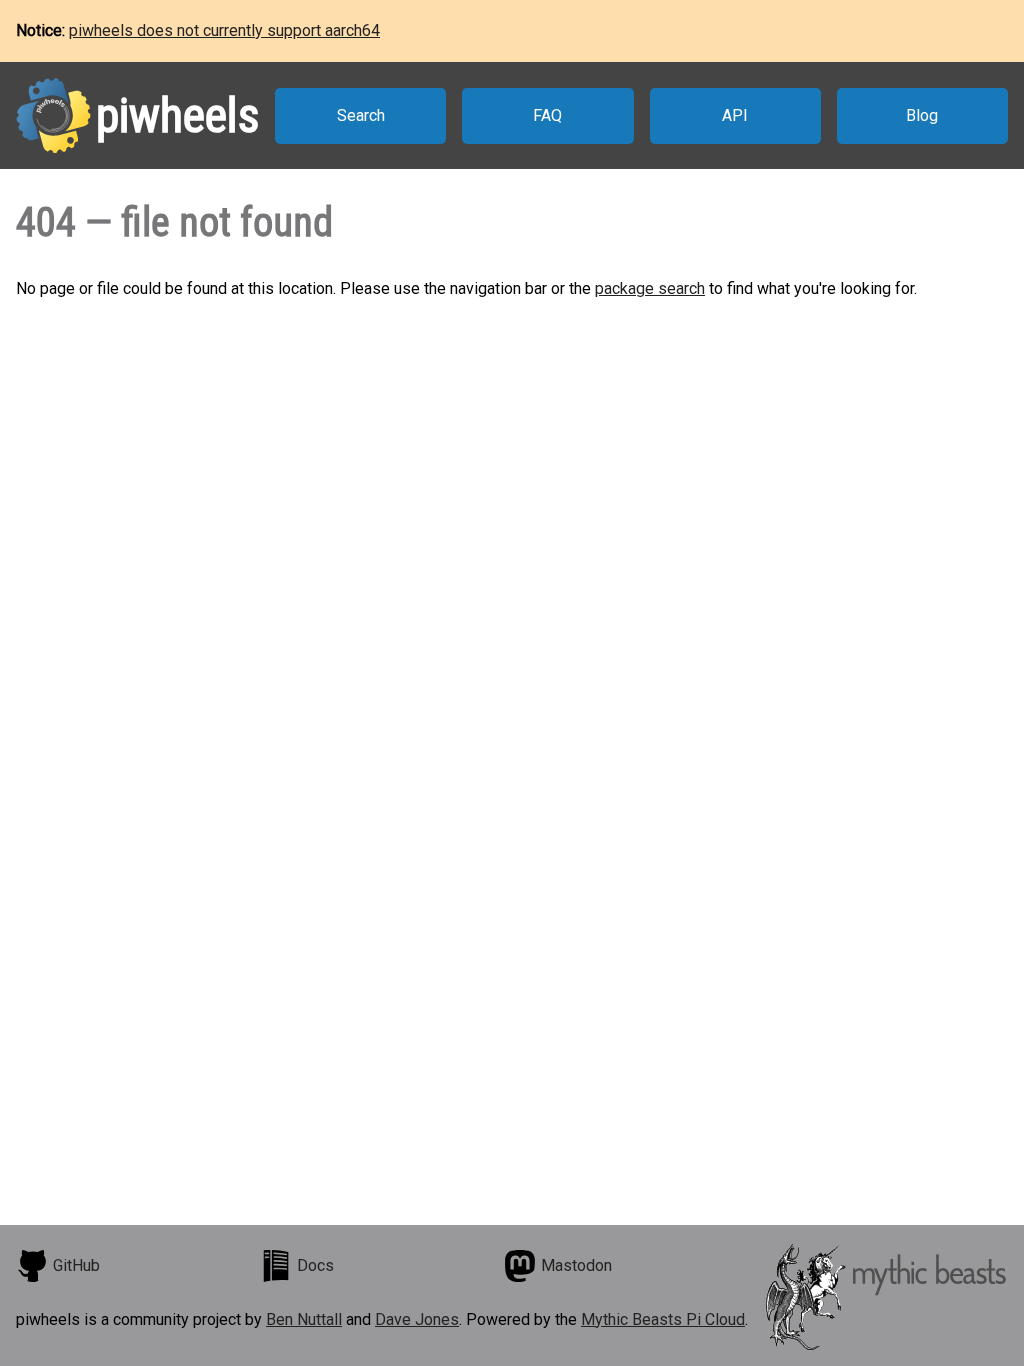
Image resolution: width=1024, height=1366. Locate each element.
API (735, 115)
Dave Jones (417, 1319)
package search (650, 288)
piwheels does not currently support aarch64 (224, 30)
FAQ (547, 115)
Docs (315, 1265)
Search (361, 115)
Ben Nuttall (304, 1319)
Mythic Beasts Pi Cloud (663, 1319)
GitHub (76, 1265)
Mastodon (576, 1265)
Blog (922, 115)
